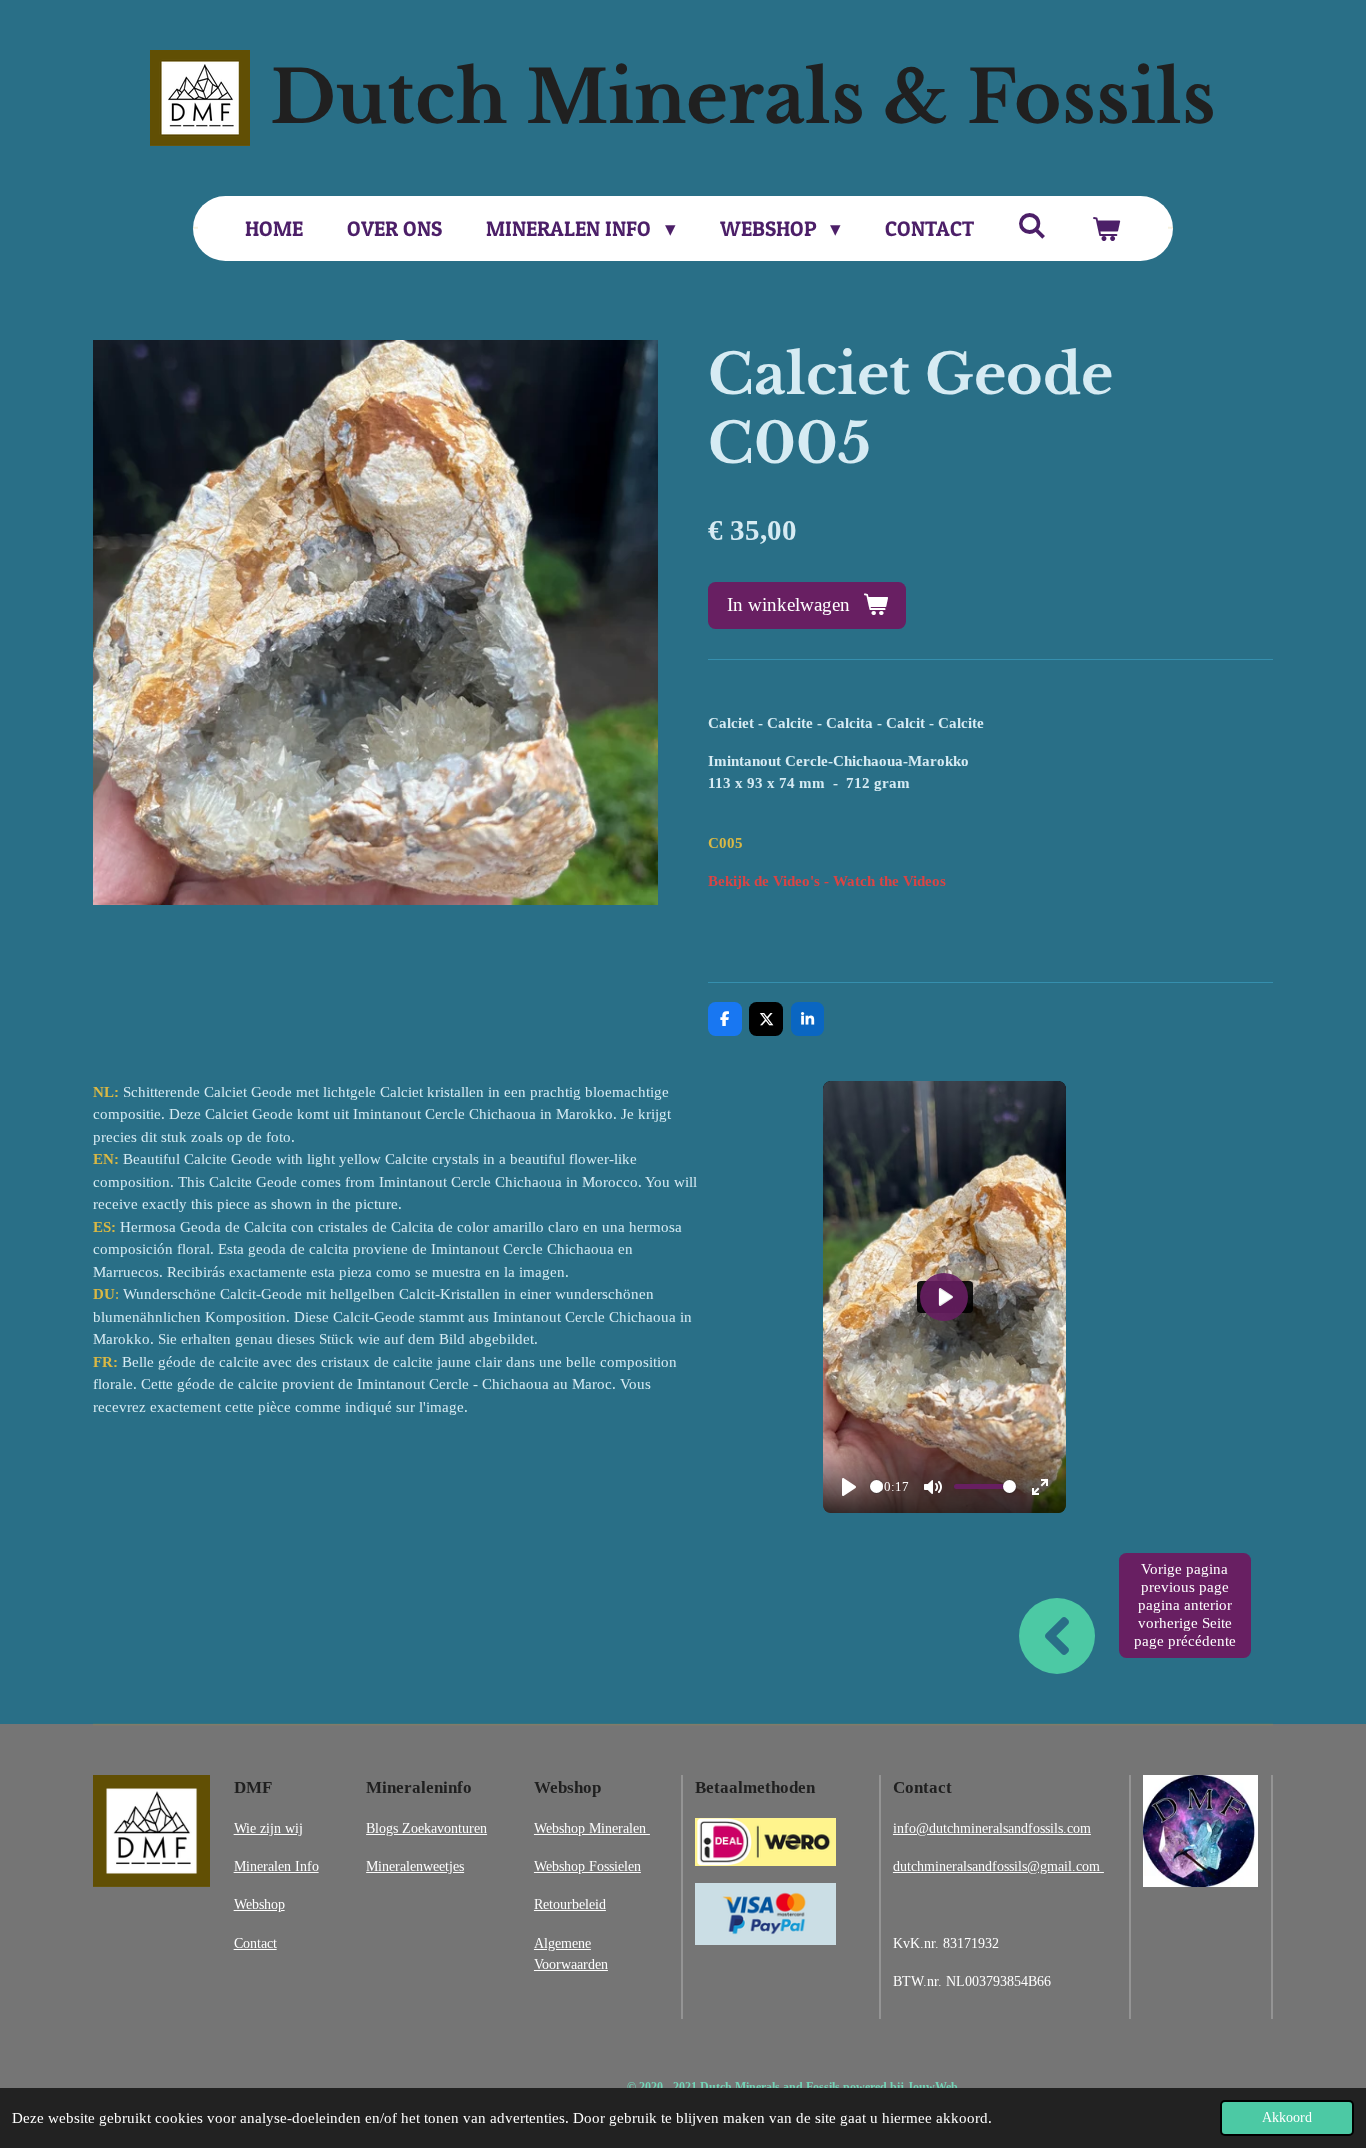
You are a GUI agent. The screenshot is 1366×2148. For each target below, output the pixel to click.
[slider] (876, 1486)
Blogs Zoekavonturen (426, 1828)
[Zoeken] (1032, 225)
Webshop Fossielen (587, 1866)
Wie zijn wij (268, 1828)
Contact (255, 1943)
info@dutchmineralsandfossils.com (992, 1828)
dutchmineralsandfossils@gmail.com (998, 1866)
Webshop (259, 1904)
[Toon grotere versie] (151, 1831)
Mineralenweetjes (415, 1866)
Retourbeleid (570, 1904)
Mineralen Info (276, 1866)
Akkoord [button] (1287, 2117)
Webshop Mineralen (592, 1828)
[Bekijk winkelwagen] (1105, 229)
